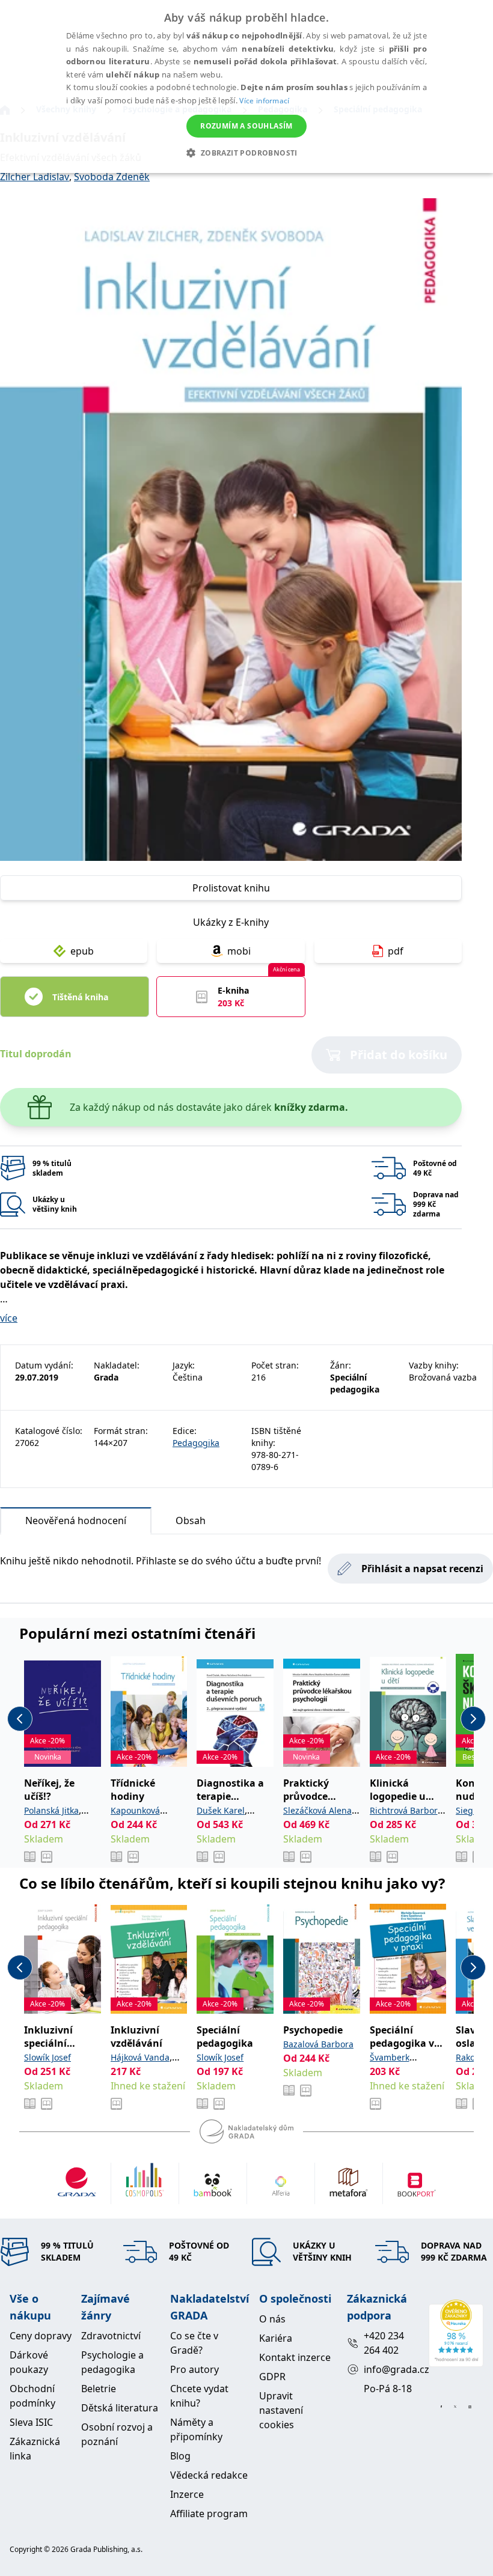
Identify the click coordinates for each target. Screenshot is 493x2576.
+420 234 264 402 (384, 2343)
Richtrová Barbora (406, 1810)
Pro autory (194, 2369)
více (9, 1318)
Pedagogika (196, 1443)
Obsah (191, 1520)
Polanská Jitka (51, 1810)
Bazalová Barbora (318, 2044)
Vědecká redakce (209, 2475)
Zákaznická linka (35, 2449)
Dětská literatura (120, 2408)
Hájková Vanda (140, 2057)
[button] (246, 153)
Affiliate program (209, 2514)
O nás (272, 2319)
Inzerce (187, 2494)
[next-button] (473, 1719)
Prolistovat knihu (231, 888)
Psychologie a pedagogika (112, 2362)
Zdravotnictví (111, 2336)
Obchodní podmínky (32, 2396)
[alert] (246, 87)
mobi (239, 951)
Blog (180, 2456)
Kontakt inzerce (295, 2357)
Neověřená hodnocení (76, 1520)
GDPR (272, 2377)
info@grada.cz (391, 2369)
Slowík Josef (47, 2057)
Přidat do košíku (399, 1055)
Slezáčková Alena (317, 1810)
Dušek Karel (221, 1810)
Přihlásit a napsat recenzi (422, 1569)
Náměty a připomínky (196, 2429)
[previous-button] (20, 1719)
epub (82, 951)
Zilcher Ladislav (35, 177)
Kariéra (276, 2338)
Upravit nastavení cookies (281, 2410)
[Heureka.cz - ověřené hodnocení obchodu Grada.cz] (456, 2333)
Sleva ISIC (31, 2422)
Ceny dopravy (41, 2336)
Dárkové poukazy (29, 2362)
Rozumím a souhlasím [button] (246, 126)
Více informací (264, 101)
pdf (396, 951)
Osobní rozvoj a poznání (117, 2434)
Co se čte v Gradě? (194, 2343)
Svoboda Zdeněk (112, 177)
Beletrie (99, 2389)
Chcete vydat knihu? (199, 2396)
